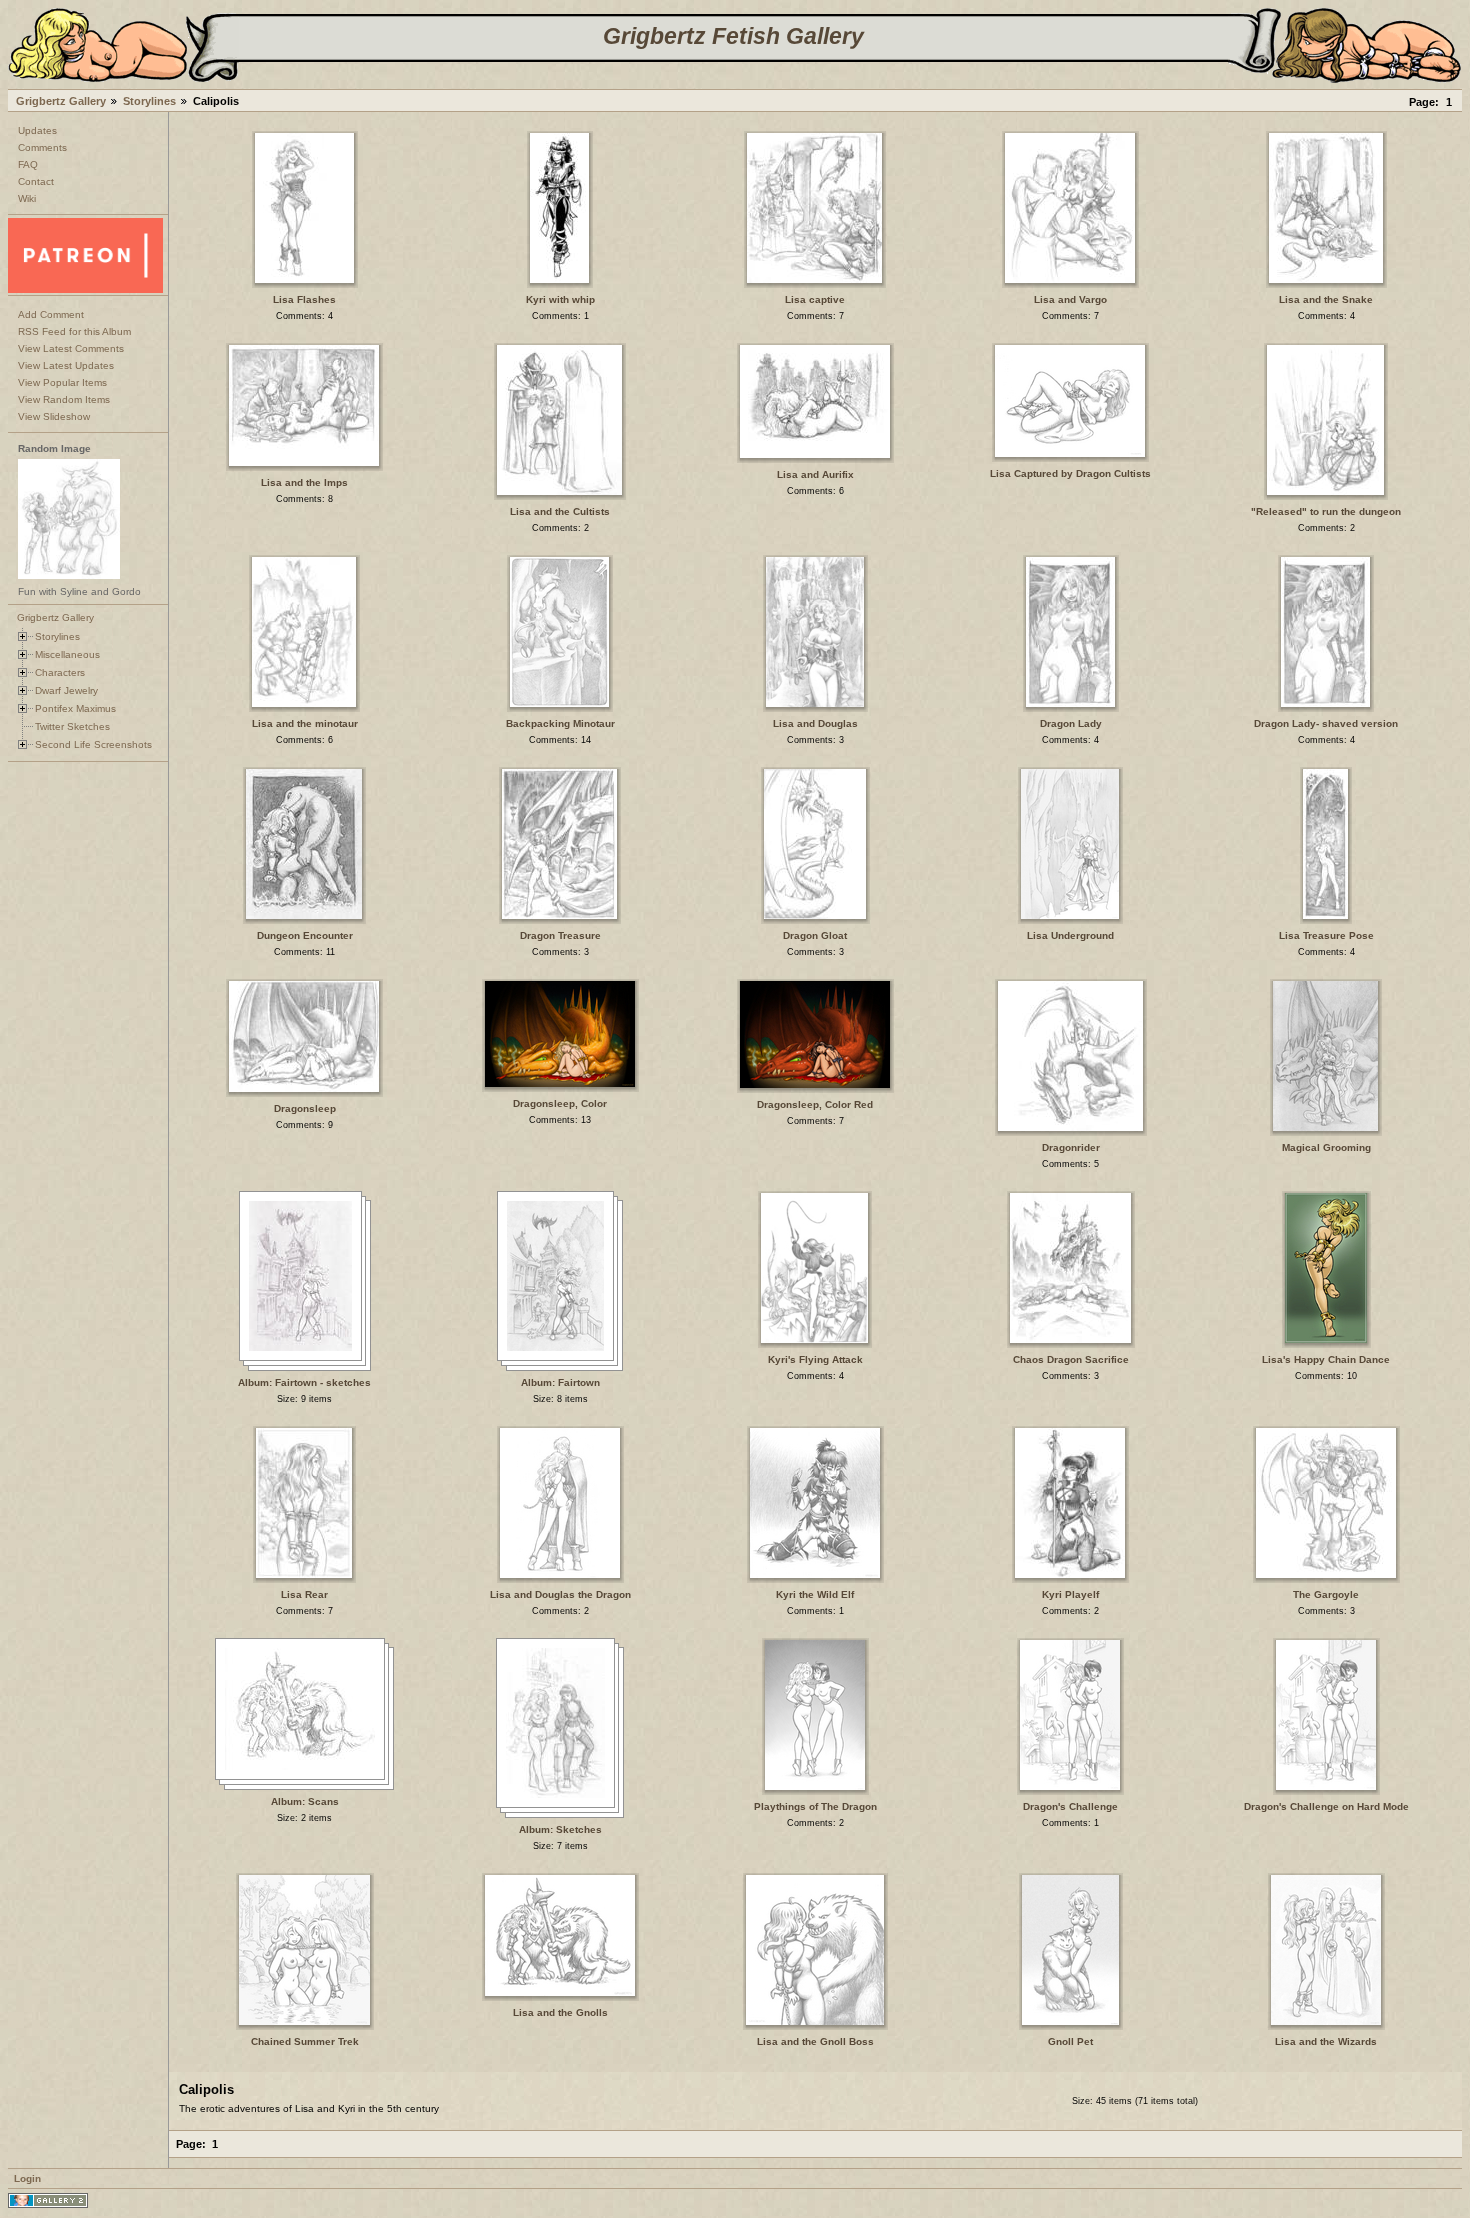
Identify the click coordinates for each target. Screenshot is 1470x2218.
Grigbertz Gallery (61, 101)
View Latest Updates (66, 365)
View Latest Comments (71, 348)
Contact (36, 181)
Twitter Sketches (72, 726)
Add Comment (51, 314)
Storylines (149, 101)
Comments (42, 147)
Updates (37, 130)
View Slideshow (54, 416)
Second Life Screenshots (93, 744)
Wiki (27, 198)
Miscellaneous (67, 654)
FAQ (28, 164)
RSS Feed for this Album (74, 331)
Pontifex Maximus (75, 708)
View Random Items (64, 399)
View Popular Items (62, 382)
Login (27, 2178)
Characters (60, 672)
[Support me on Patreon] (85, 289)
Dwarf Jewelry (66, 690)
